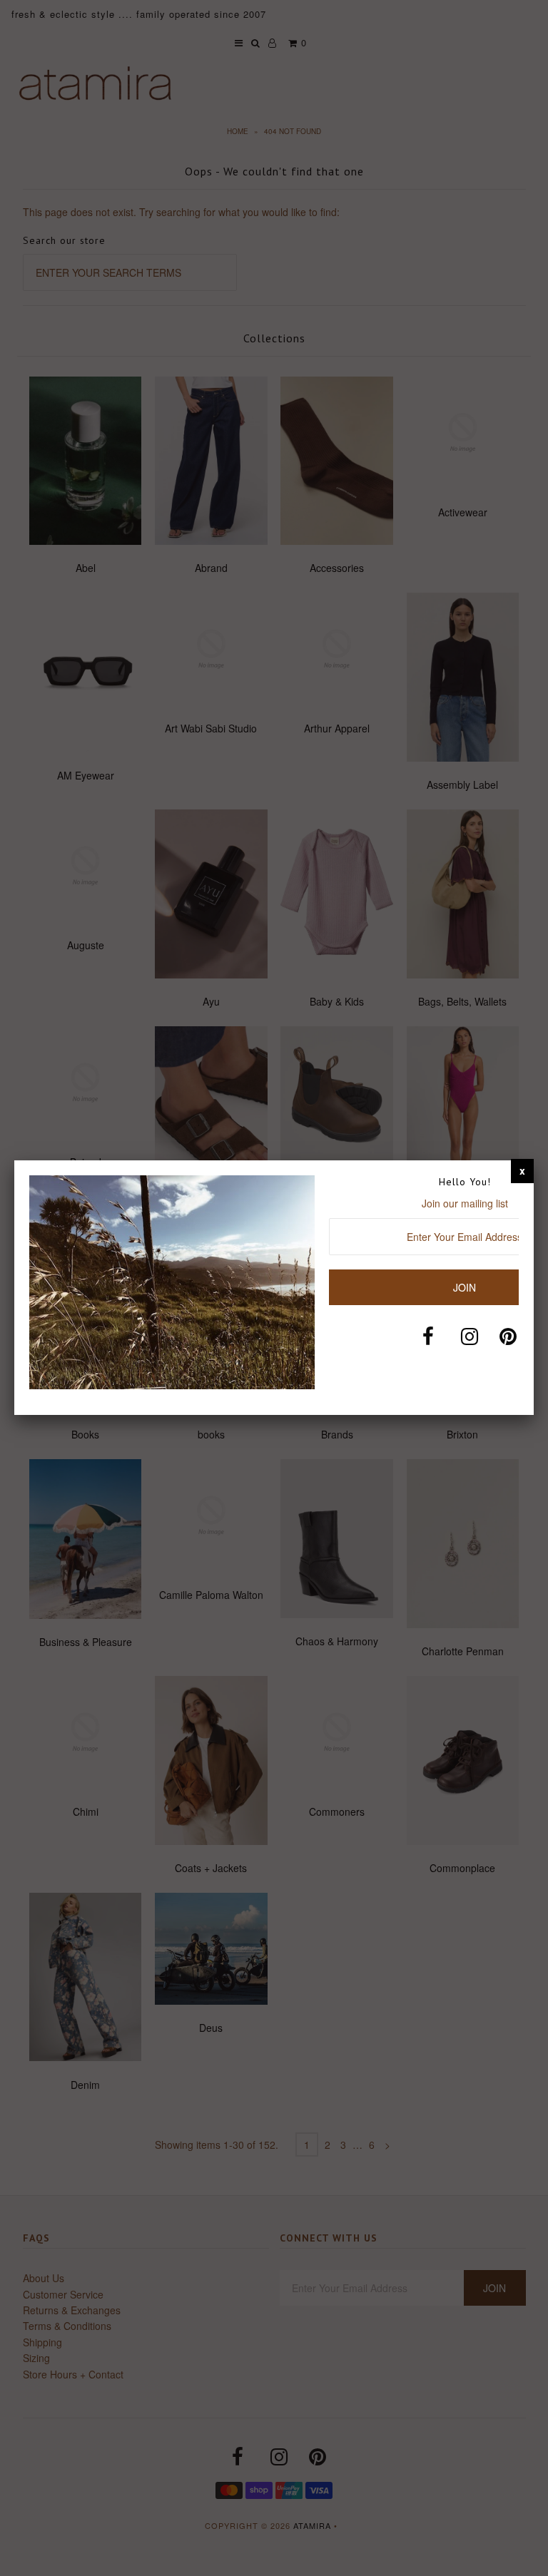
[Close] (522, 1170)
